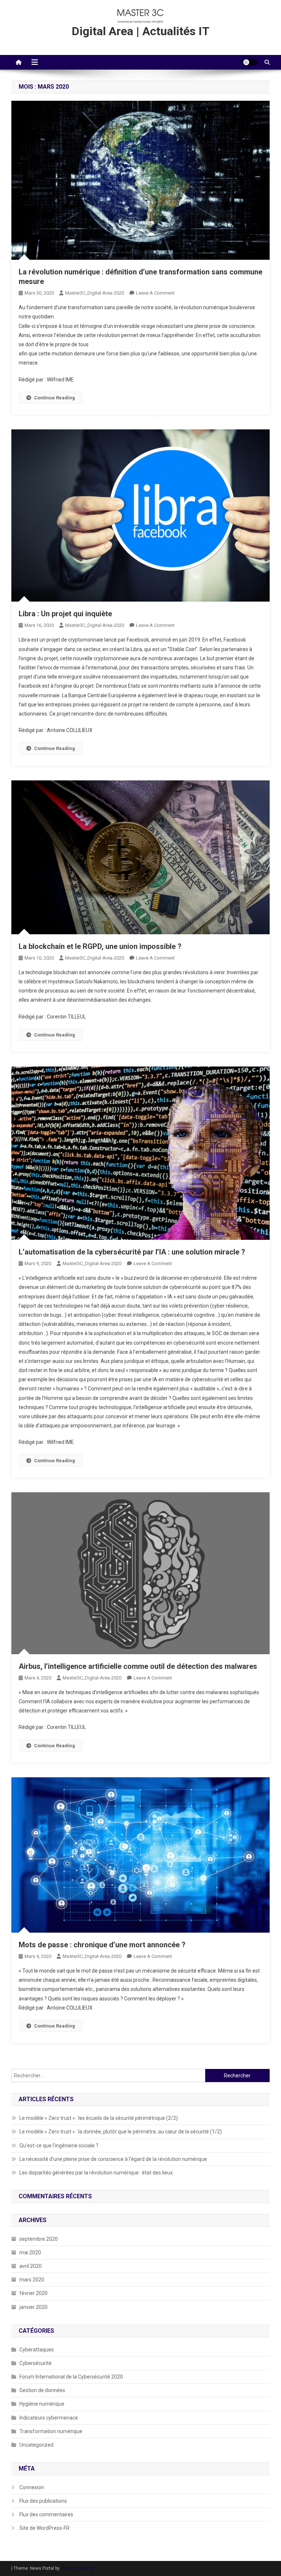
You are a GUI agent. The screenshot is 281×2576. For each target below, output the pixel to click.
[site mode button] (250, 62)
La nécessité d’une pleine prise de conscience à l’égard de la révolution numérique (113, 2159)
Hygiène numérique (42, 2404)
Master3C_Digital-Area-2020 (95, 293)
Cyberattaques (37, 2350)
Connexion (32, 2487)
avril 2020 (31, 2266)
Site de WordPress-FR (44, 2528)
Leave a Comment (155, 293)
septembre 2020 (39, 2239)
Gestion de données (42, 2390)
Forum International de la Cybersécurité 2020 (71, 2377)
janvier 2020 (33, 2307)
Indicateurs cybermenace (49, 2418)
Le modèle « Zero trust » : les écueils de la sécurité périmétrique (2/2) (99, 2118)
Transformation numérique (51, 2431)
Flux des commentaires (46, 2514)
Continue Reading (55, 398)
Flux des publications (43, 2501)
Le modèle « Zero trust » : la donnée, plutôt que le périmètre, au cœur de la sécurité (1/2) (121, 2132)
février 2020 (33, 2293)
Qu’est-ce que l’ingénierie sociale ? (59, 2146)
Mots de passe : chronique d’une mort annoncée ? (102, 1945)
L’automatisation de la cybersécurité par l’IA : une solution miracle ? (132, 1252)
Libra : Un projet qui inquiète (65, 614)
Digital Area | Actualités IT (140, 31)
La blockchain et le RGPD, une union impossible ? (100, 946)
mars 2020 (32, 2280)
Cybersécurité (35, 2363)
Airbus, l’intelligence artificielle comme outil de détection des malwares (138, 1666)
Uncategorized (36, 2445)
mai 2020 (30, 2252)
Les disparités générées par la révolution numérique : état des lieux (96, 2173)
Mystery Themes (78, 2568)
